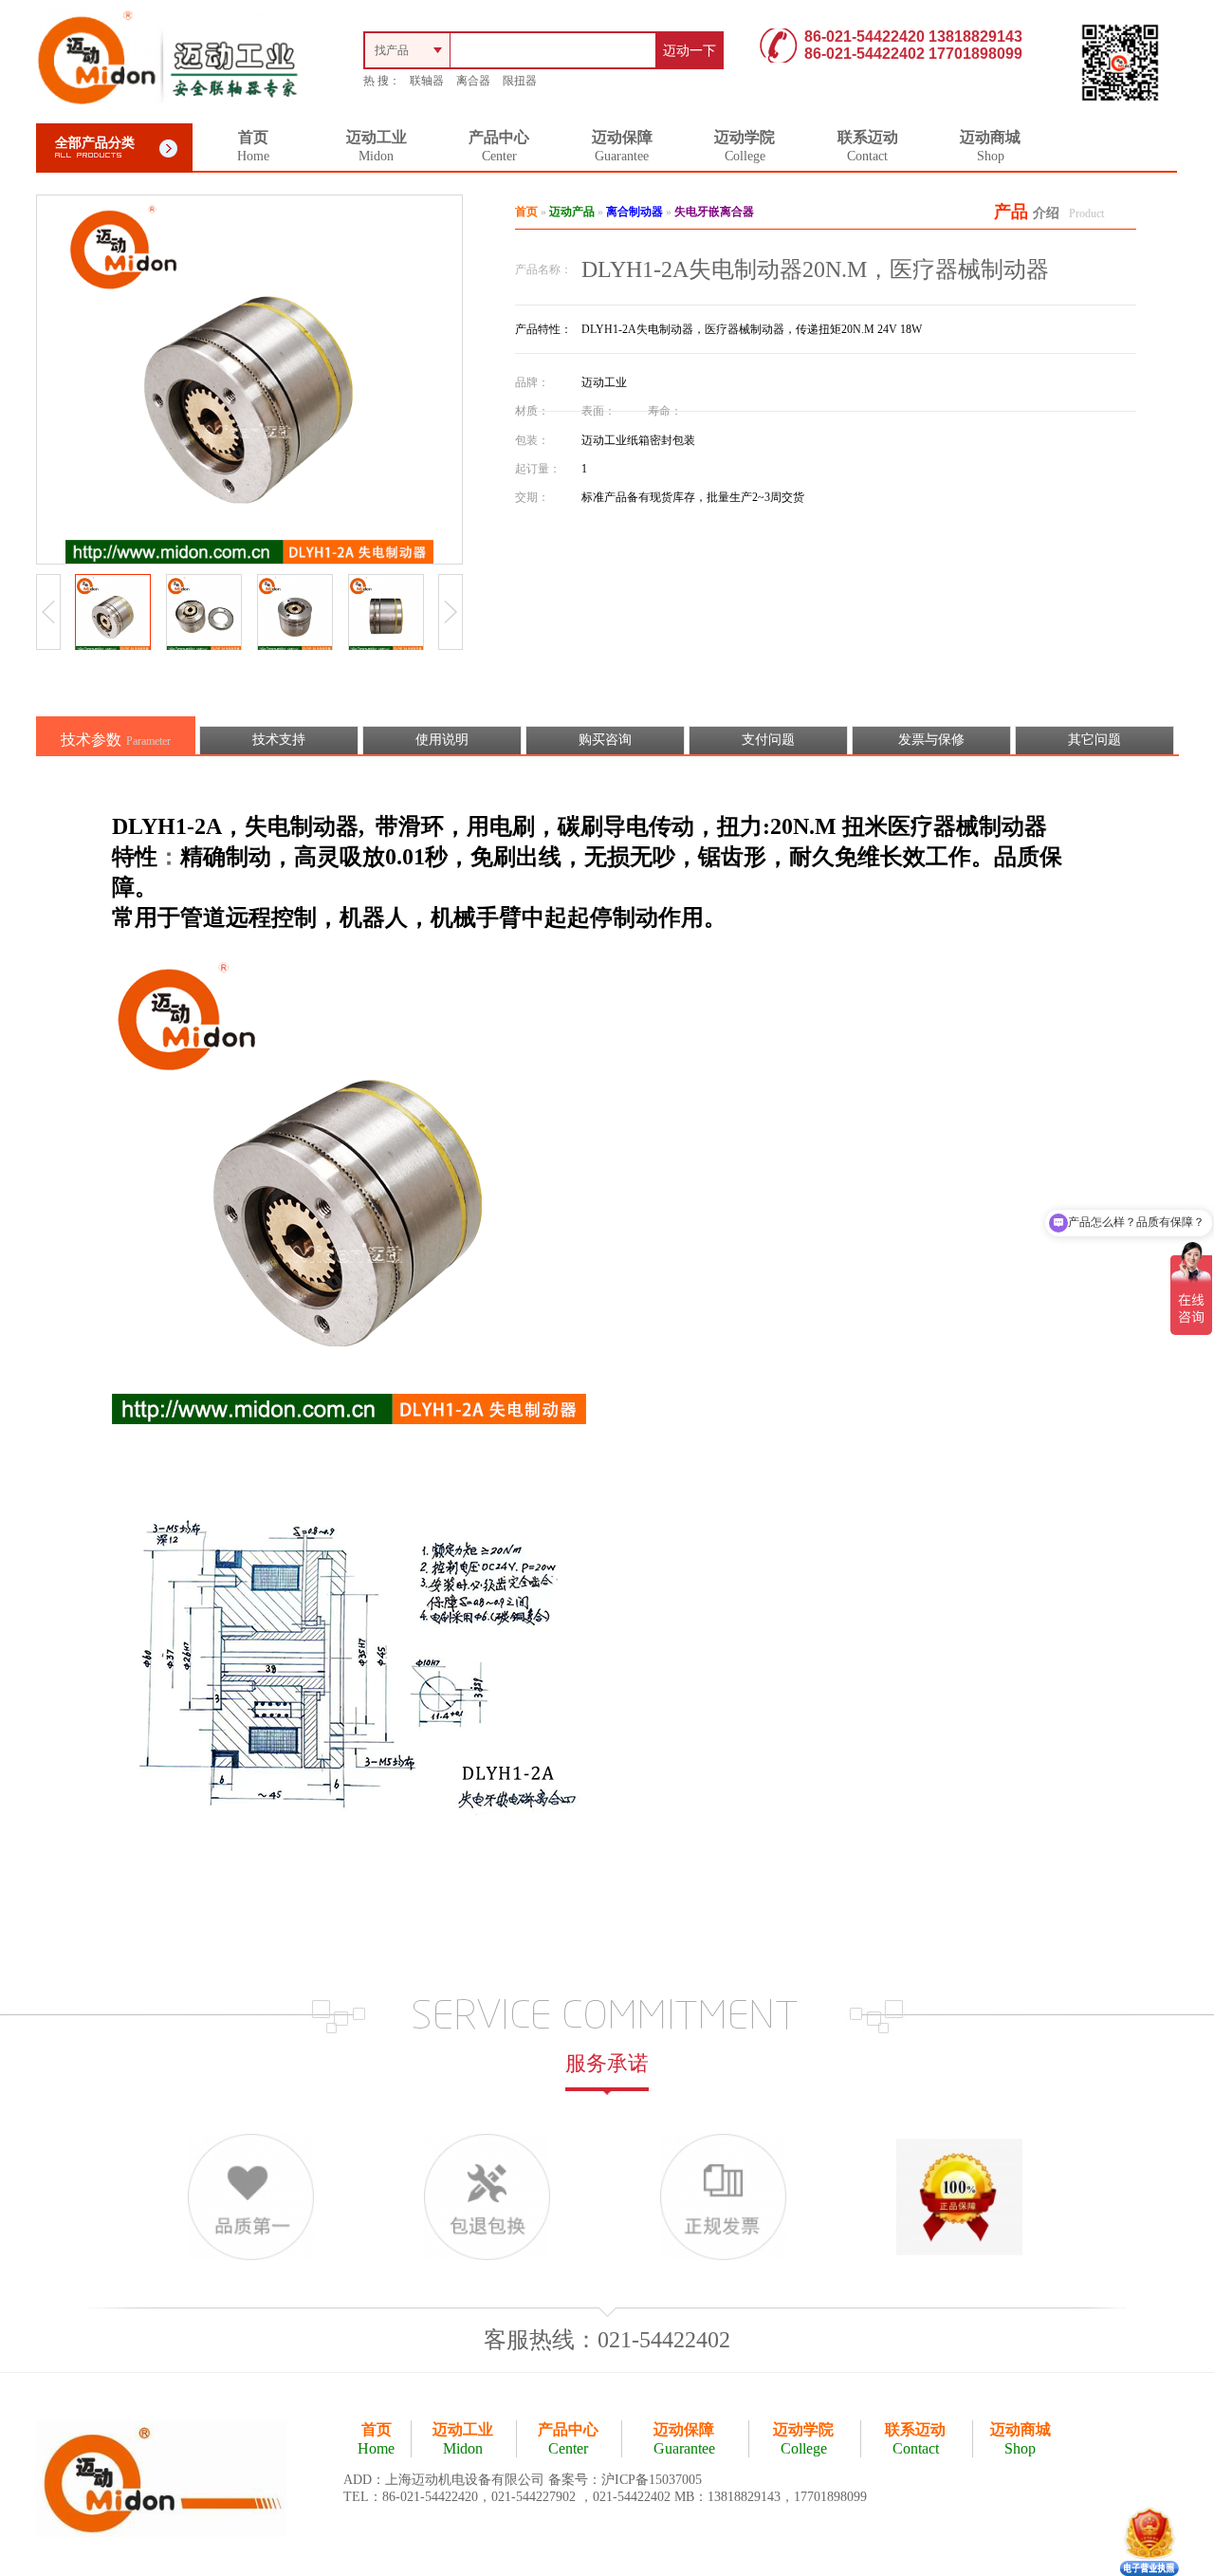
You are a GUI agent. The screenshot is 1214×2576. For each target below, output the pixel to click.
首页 (526, 212)
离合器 (473, 81)
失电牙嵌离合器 (714, 212)
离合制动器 (635, 212)
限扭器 (520, 81)
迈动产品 (572, 212)
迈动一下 (690, 51)
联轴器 (427, 81)
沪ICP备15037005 (652, 2480)
